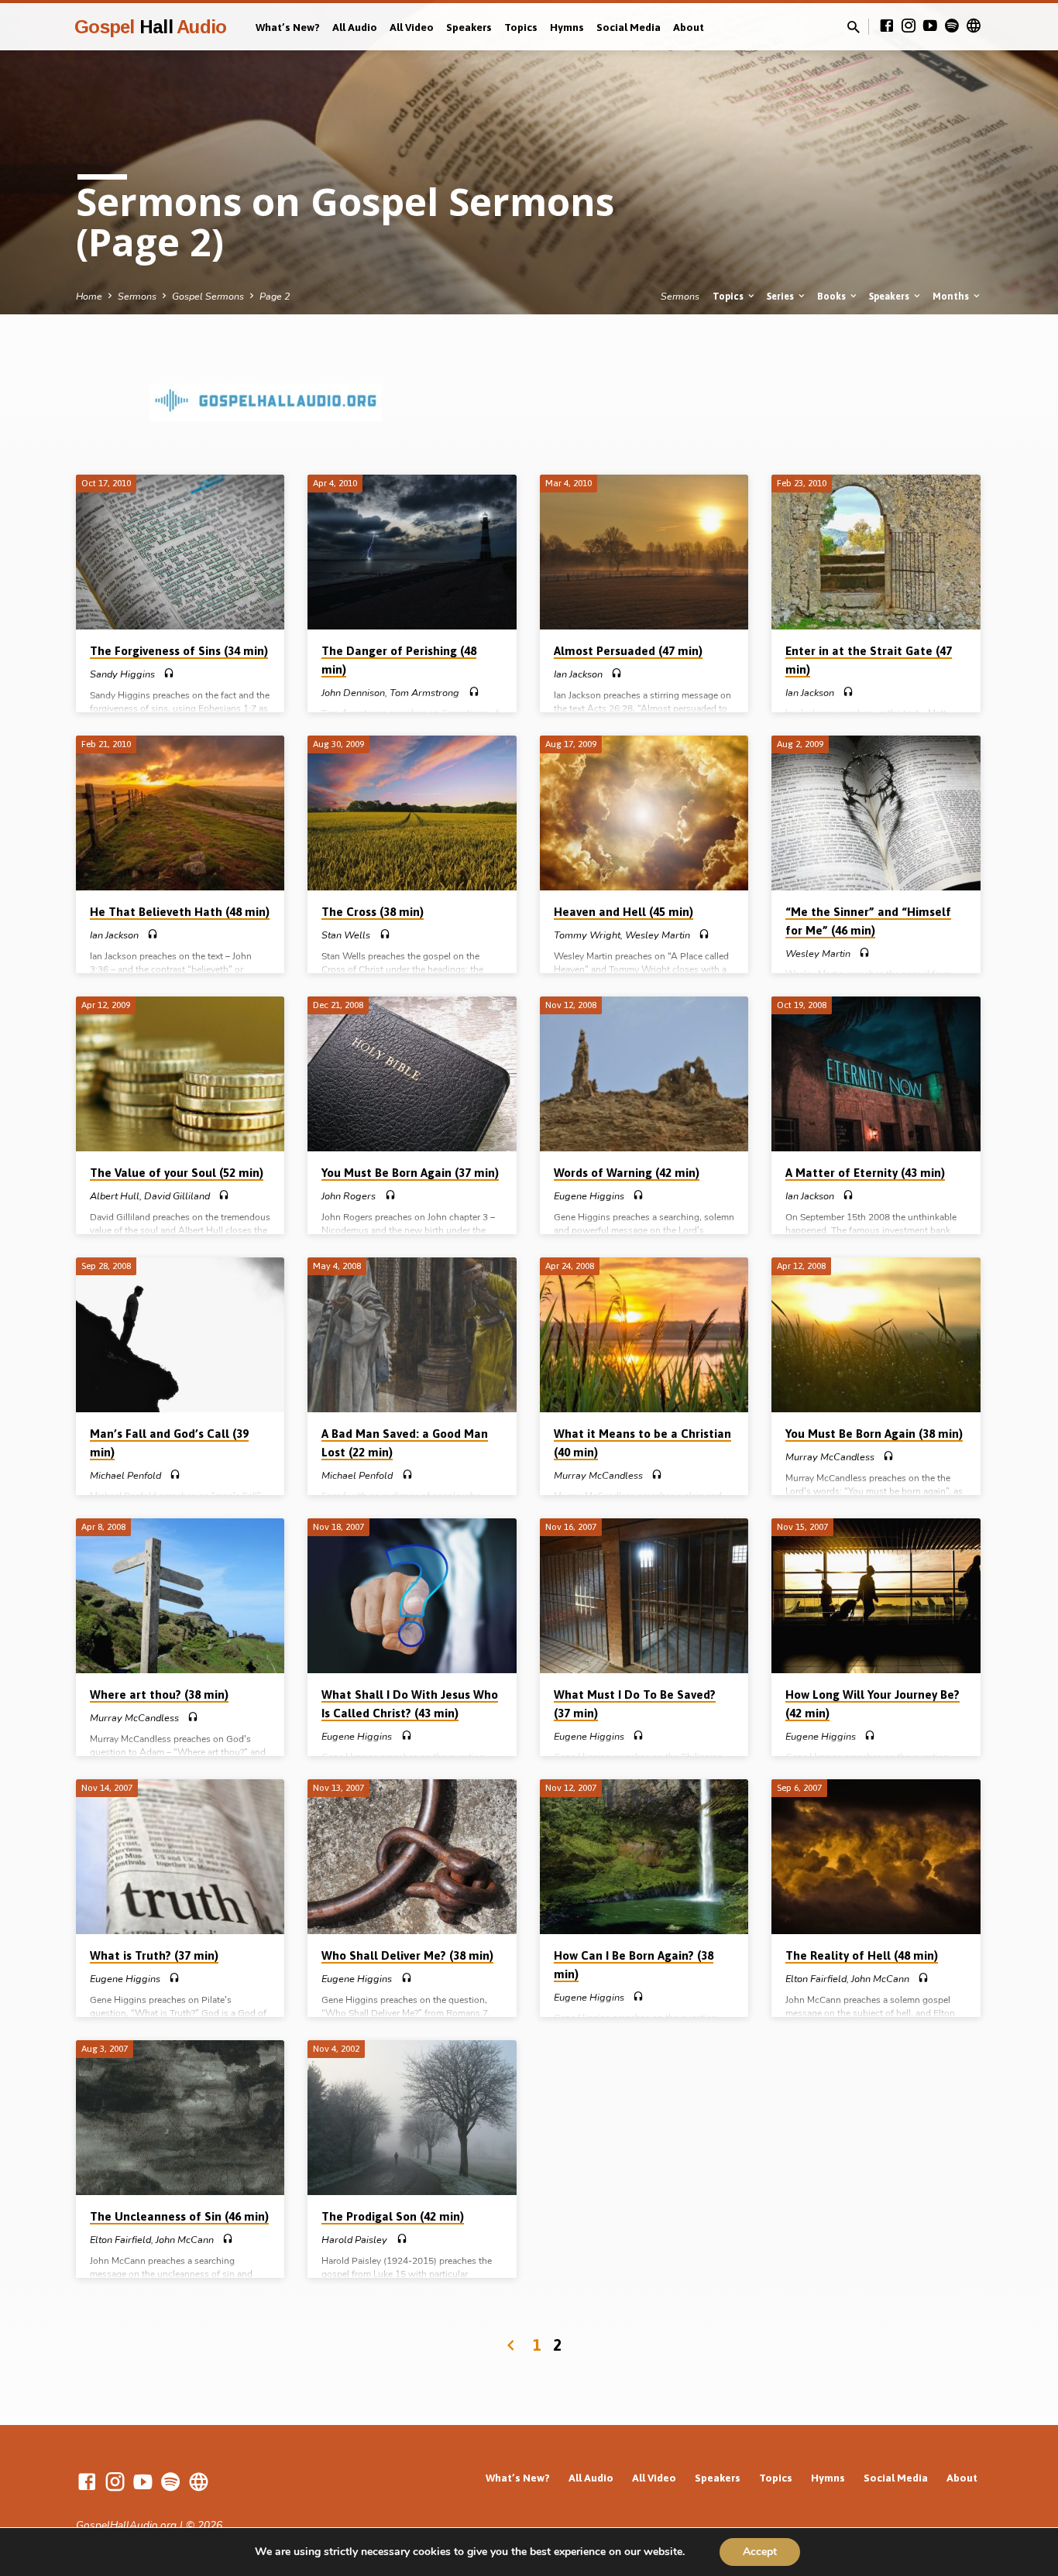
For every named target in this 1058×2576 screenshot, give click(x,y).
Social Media (629, 27)
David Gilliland (177, 1196)
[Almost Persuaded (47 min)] (644, 552)
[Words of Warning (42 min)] (644, 1074)
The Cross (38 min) (373, 912)
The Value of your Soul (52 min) (177, 1173)
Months (952, 296)
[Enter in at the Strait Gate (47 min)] (876, 552)
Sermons (137, 296)
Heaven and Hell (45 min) (623, 912)
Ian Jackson (578, 674)
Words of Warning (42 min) (627, 1173)
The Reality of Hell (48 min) (862, 1955)
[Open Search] (854, 28)
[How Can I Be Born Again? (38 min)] (644, 1857)
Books (833, 296)
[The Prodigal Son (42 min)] (412, 2118)
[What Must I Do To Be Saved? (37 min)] (644, 1596)
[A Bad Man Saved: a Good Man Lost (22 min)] (412, 1335)
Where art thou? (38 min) (159, 1694)
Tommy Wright (587, 935)
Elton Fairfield (816, 1979)
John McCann (880, 1979)
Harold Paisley (354, 2240)
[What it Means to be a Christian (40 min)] (644, 1335)
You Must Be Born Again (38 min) (874, 1434)
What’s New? (288, 27)
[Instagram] (909, 26)
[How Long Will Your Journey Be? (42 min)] (876, 1596)
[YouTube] (930, 26)
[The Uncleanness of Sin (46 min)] (180, 2118)
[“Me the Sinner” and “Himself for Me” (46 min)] (876, 813)
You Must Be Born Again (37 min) (410, 1173)
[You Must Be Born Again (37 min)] (412, 1074)
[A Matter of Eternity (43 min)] (876, 1074)
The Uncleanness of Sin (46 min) (179, 2216)
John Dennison (353, 693)
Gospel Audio (150, 27)
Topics (521, 27)
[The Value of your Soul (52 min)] (180, 1074)
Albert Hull (115, 1196)
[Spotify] (952, 26)
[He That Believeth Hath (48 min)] (180, 813)
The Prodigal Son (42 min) (393, 2216)
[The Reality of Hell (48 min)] (876, 1857)
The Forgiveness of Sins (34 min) (179, 651)
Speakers (469, 27)
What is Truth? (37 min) (154, 1955)
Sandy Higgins (122, 674)
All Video (412, 27)
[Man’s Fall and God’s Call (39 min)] (180, 1335)
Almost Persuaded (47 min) (628, 651)
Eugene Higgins (589, 1196)
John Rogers (349, 1196)
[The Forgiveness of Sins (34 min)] (180, 552)
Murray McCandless (598, 1476)
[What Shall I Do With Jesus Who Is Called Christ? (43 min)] (412, 1596)
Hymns (567, 27)
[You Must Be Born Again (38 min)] (876, 1335)
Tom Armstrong (424, 693)
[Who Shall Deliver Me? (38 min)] (412, 1857)
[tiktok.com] (974, 26)
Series (781, 296)
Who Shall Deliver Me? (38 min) (407, 1955)
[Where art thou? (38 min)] (180, 1596)
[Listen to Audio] (169, 674)
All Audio (355, 27)
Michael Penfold (125, 1476)
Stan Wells (346, 935)
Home (89, 296)
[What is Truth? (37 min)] (180, 1857)
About (689, 27)
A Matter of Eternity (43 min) (865, 1173)
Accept (760, 2552)
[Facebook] (887, 26)
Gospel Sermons (208, 296)
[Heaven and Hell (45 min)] (644, 813)
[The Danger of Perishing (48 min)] (412, 552)
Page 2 (275, 296)
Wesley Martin (658, 935)
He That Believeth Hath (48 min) (180, 912)
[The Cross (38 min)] (412, 813)
